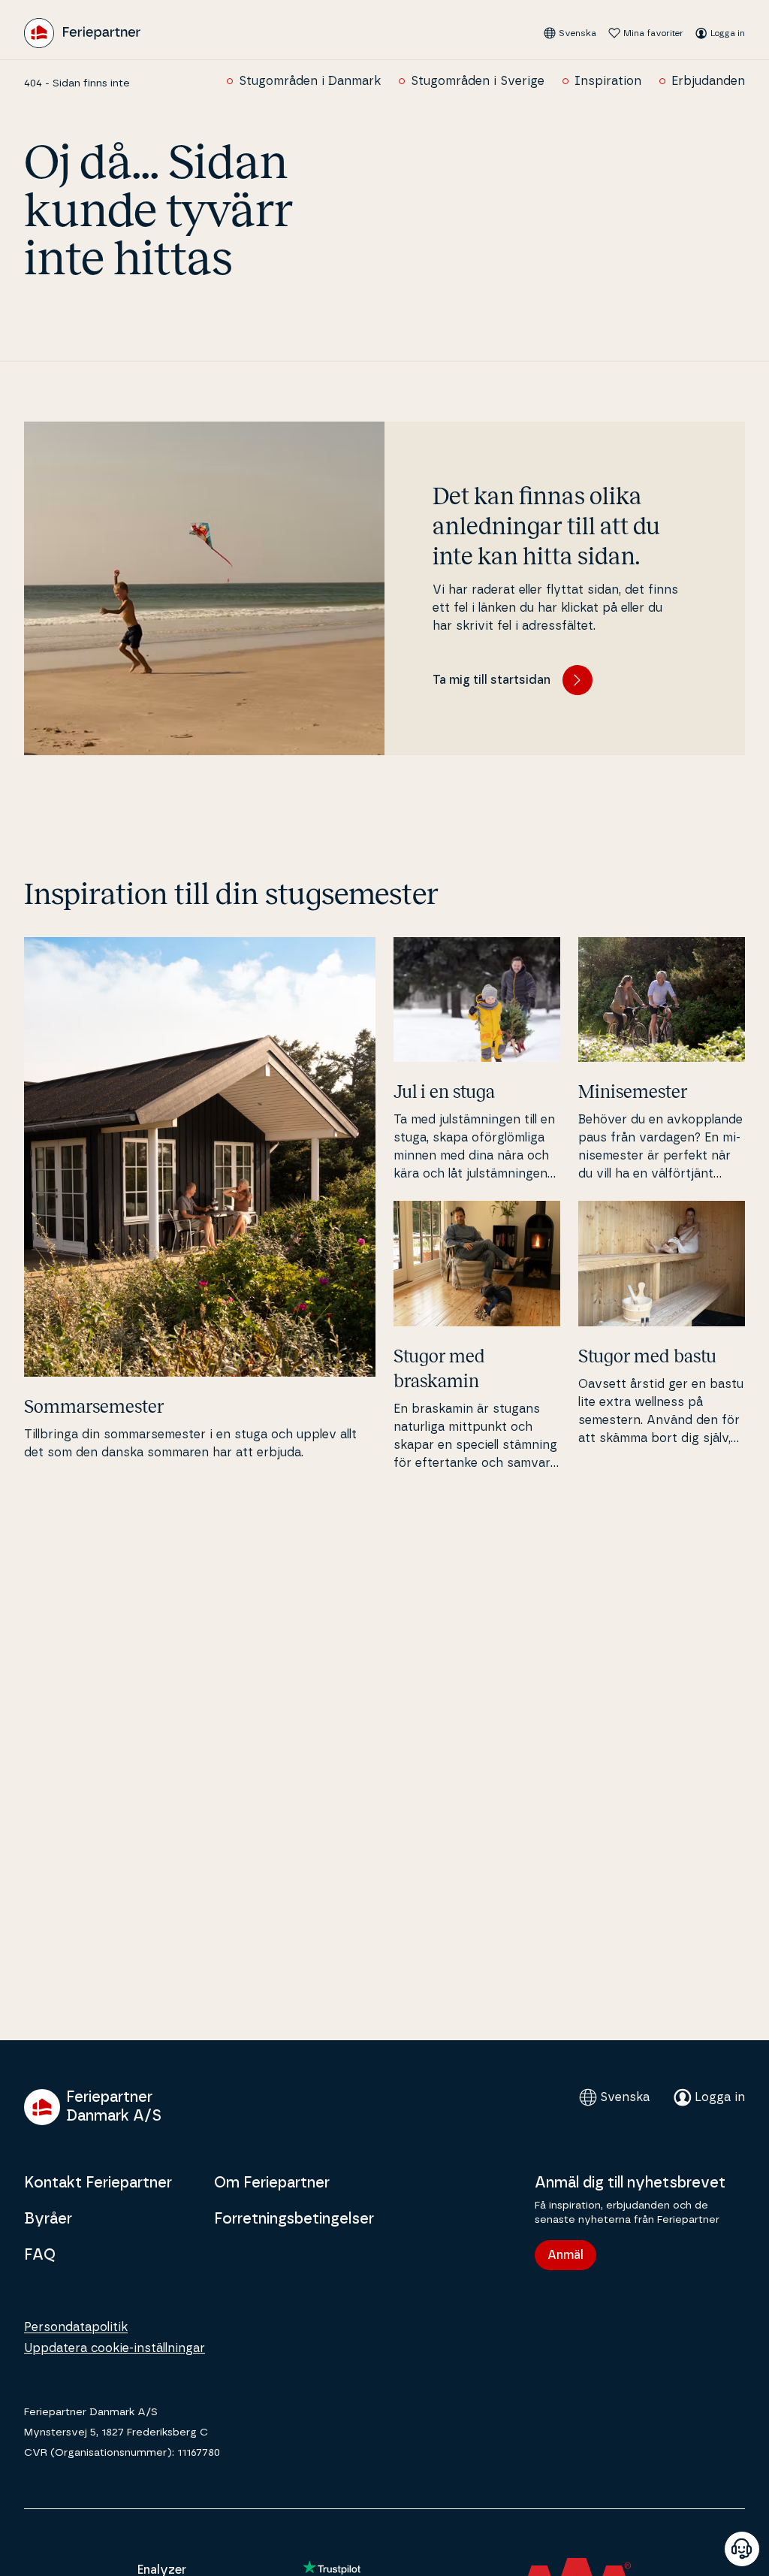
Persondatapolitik (76, 2327)
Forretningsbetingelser (294, 2219)
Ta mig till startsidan (492, 680)
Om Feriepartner (272, 2183)
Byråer (48, 2219)
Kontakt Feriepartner (98, 2183)
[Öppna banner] (742, 2549)
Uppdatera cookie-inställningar (115, 2348)
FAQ (40, 2255)
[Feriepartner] (82, 33)
